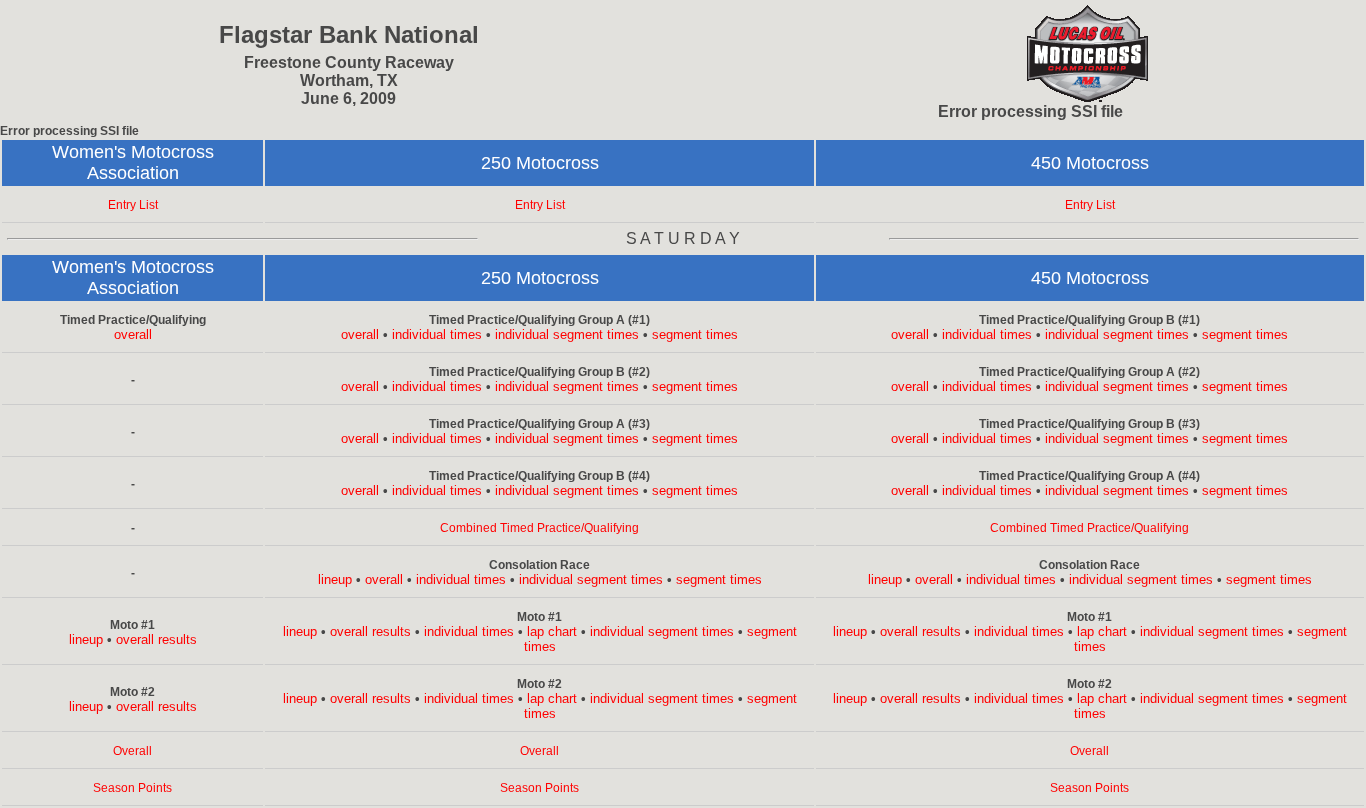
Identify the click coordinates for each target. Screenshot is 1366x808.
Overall (132, 751)
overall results (156, 639)
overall (133, 334)
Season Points (132, 788)
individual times (437, 334)
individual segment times (567, 334)
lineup (335, 579)
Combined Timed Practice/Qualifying (539, 528)
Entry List (133, 205)
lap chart (552, 631)
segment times (695, 334)
